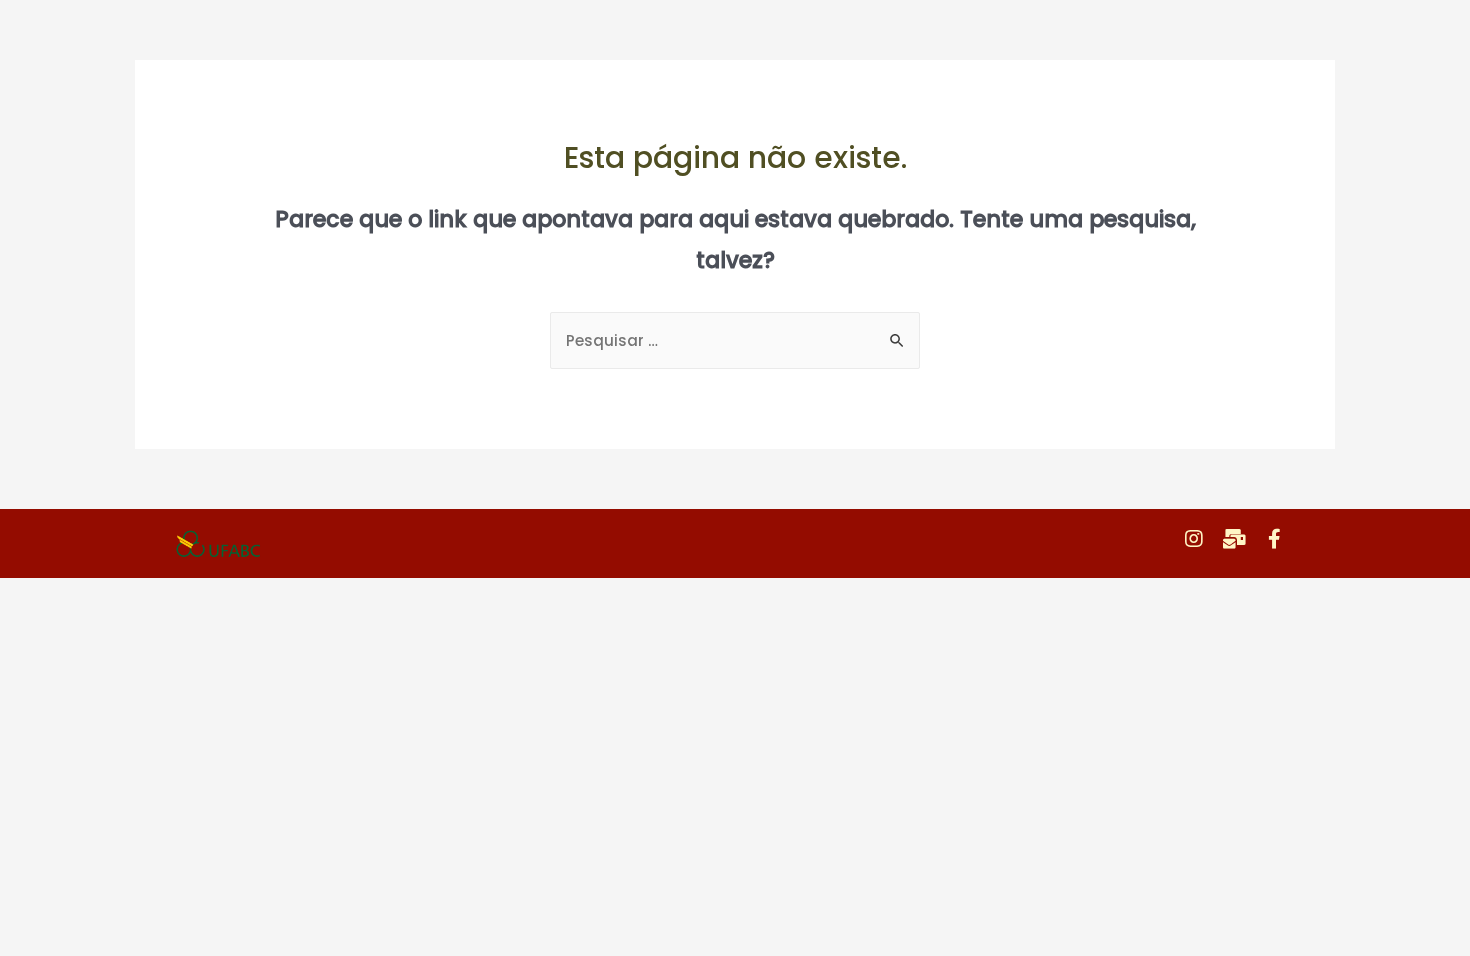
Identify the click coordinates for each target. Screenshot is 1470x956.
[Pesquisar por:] (735, 340)
